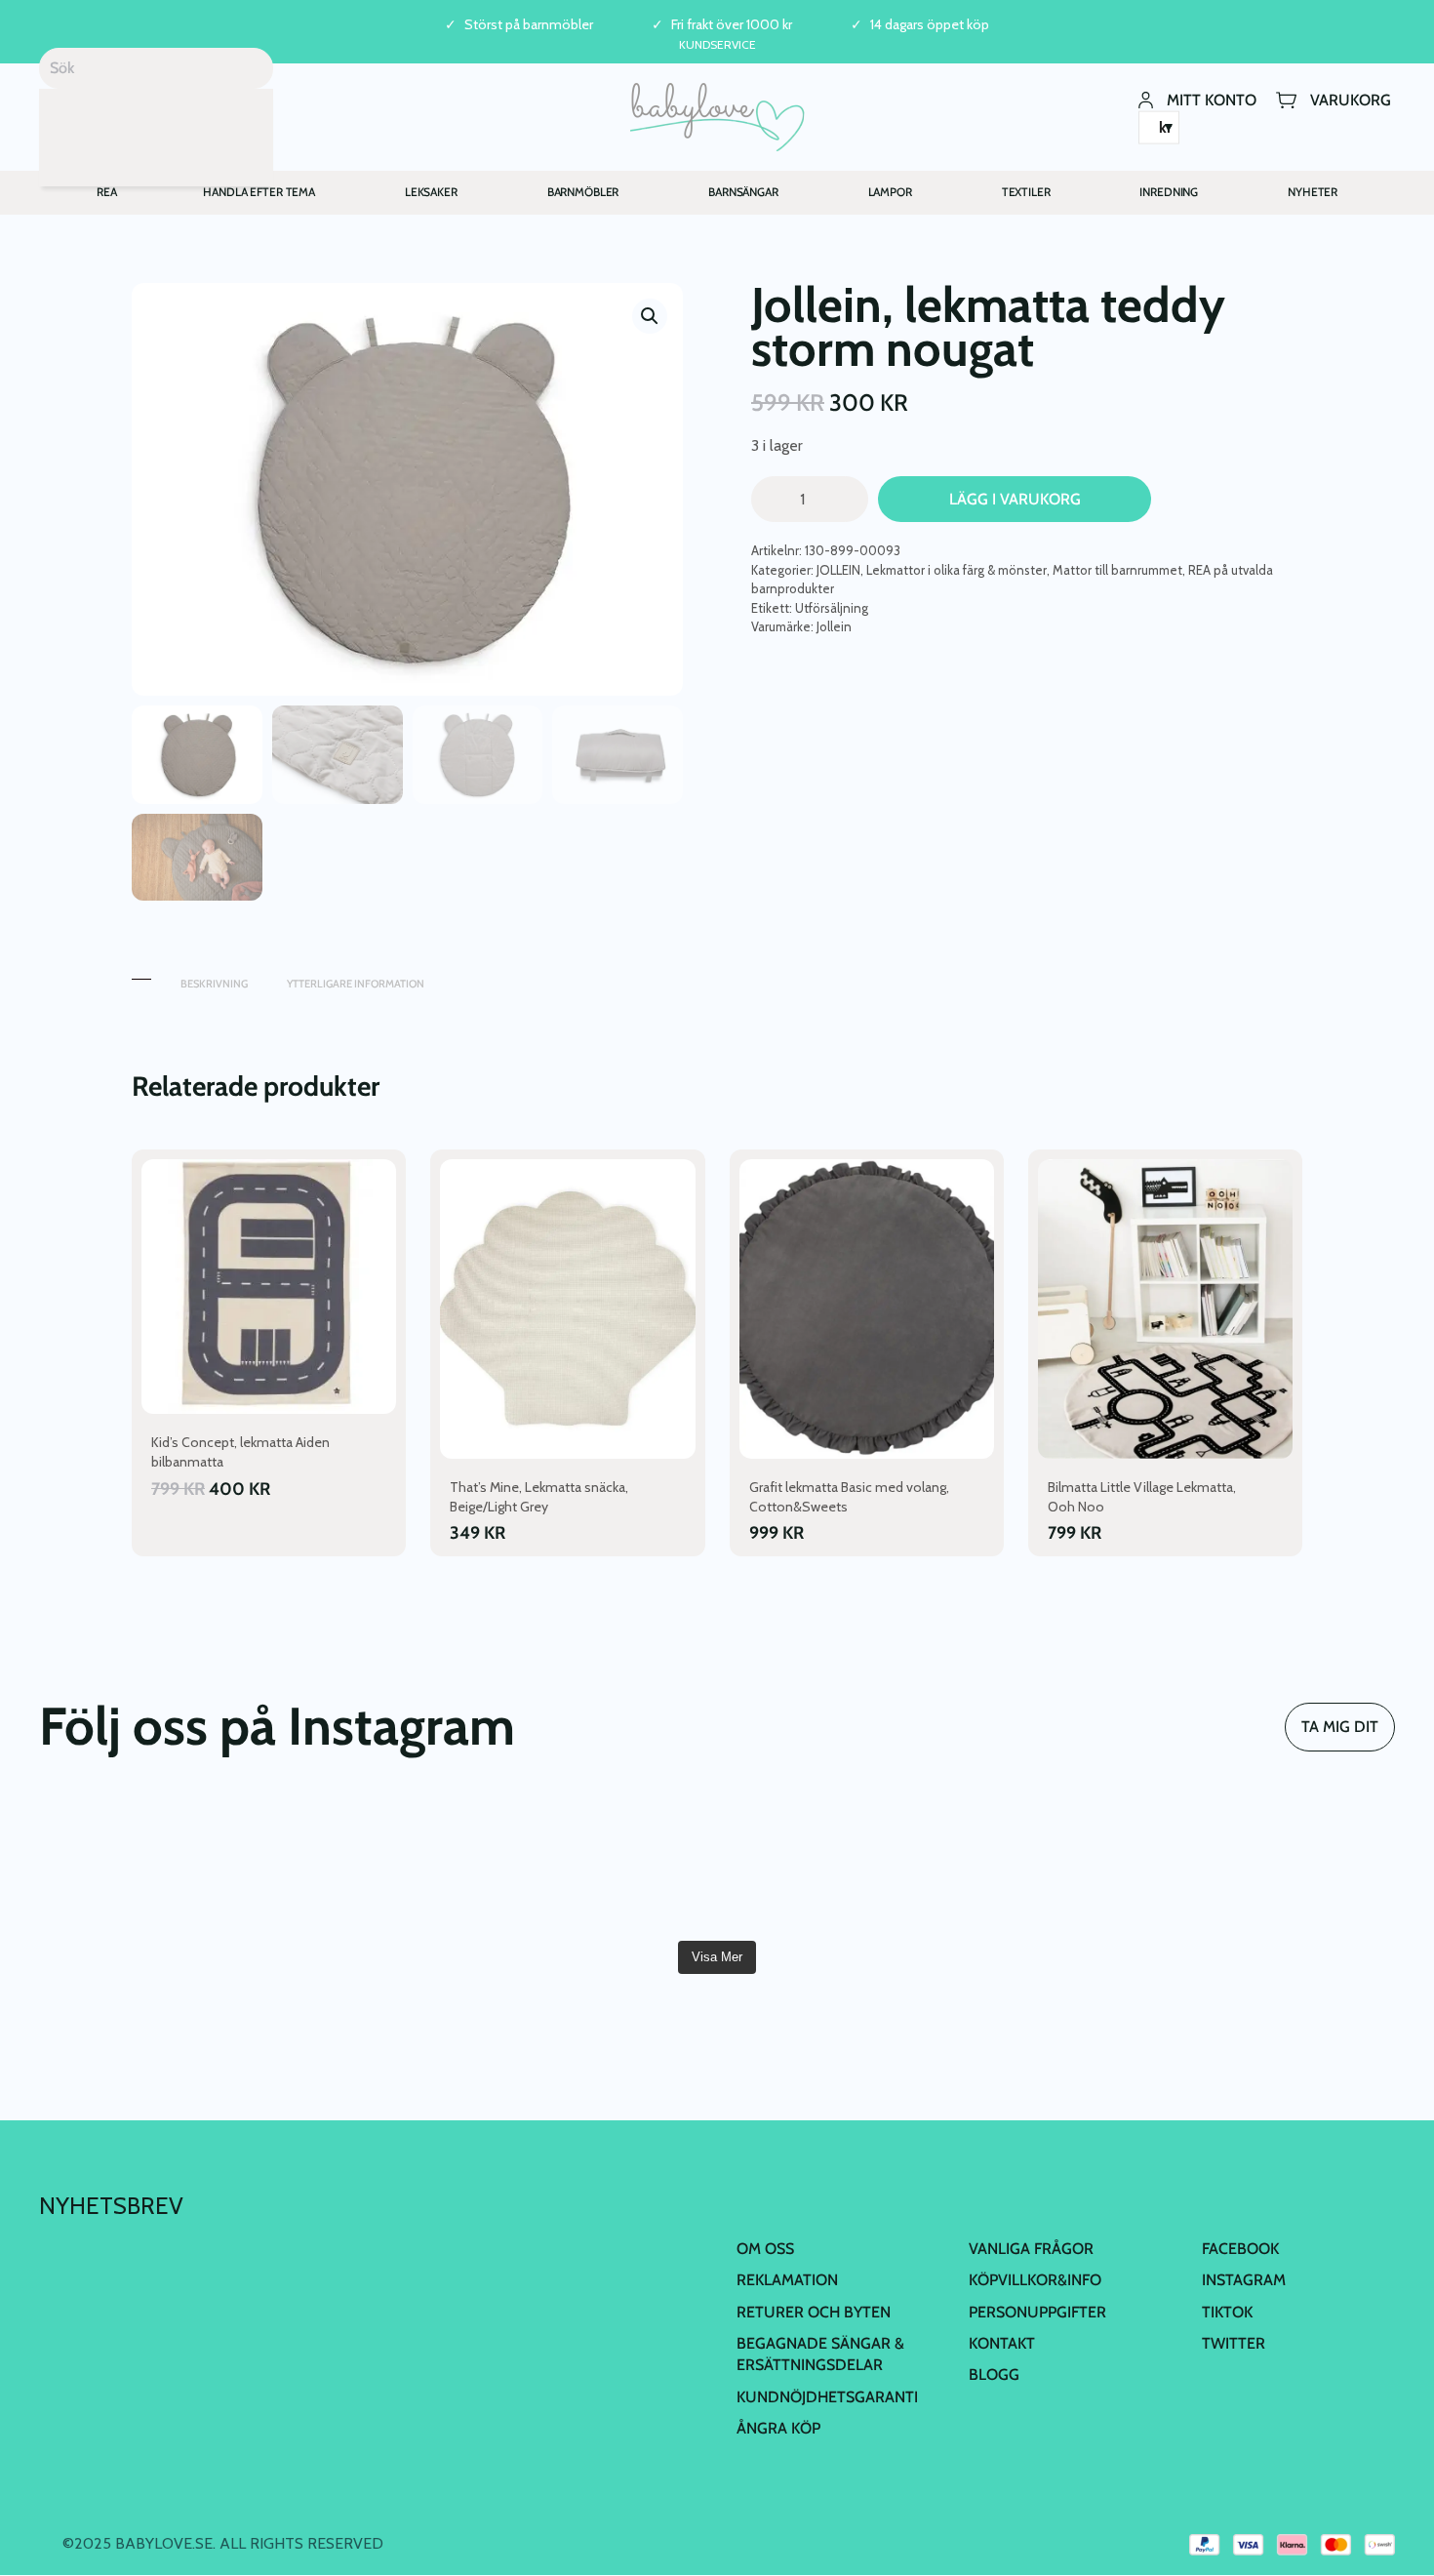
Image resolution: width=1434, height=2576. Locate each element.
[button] (650, 316)
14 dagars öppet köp (930, 25)
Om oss (765, 2249)
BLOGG (994, 2375)
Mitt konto (1212, 99)
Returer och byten (814, 2312)
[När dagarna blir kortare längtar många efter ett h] (831, 1863)
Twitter (1234, 2343)
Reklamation (787, 2280)
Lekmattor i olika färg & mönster (956, 570)
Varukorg (1351, 99)
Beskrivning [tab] (214, 984)
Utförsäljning (832, 608)
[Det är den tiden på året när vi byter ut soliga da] (603, 1863)
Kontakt (1002, 2343)
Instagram (1244, 2280)
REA (107, 192)
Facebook (1240, 2249)
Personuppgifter (1037, 2312)
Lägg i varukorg (1015, 499)
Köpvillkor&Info (1035, 2280)
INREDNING (1169, 192)
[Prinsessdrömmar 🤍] (148, 1863)
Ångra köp (778, 2428)
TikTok (1227, 2312)
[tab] (141, 974)
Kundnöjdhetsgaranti (827, 2397)
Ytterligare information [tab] (356, 984)
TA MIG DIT (1340, 1727)
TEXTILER (1026, 192)
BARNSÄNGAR (743, 192)
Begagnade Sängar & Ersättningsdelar (820, 2354)
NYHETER (1313, 192)
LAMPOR (890, 192)
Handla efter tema (259, 192)
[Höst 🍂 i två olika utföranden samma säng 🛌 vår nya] (375, 1863)
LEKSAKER (431, 192)
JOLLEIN (838, 570)
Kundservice (717, 44)
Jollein (834, 626)
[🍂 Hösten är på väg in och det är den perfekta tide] (1286, 1863)
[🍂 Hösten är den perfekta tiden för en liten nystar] (1058, 1863)
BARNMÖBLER (583, 192)
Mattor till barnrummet (1117, 570)
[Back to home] (717, 117)
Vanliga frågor (1031, 2249)
